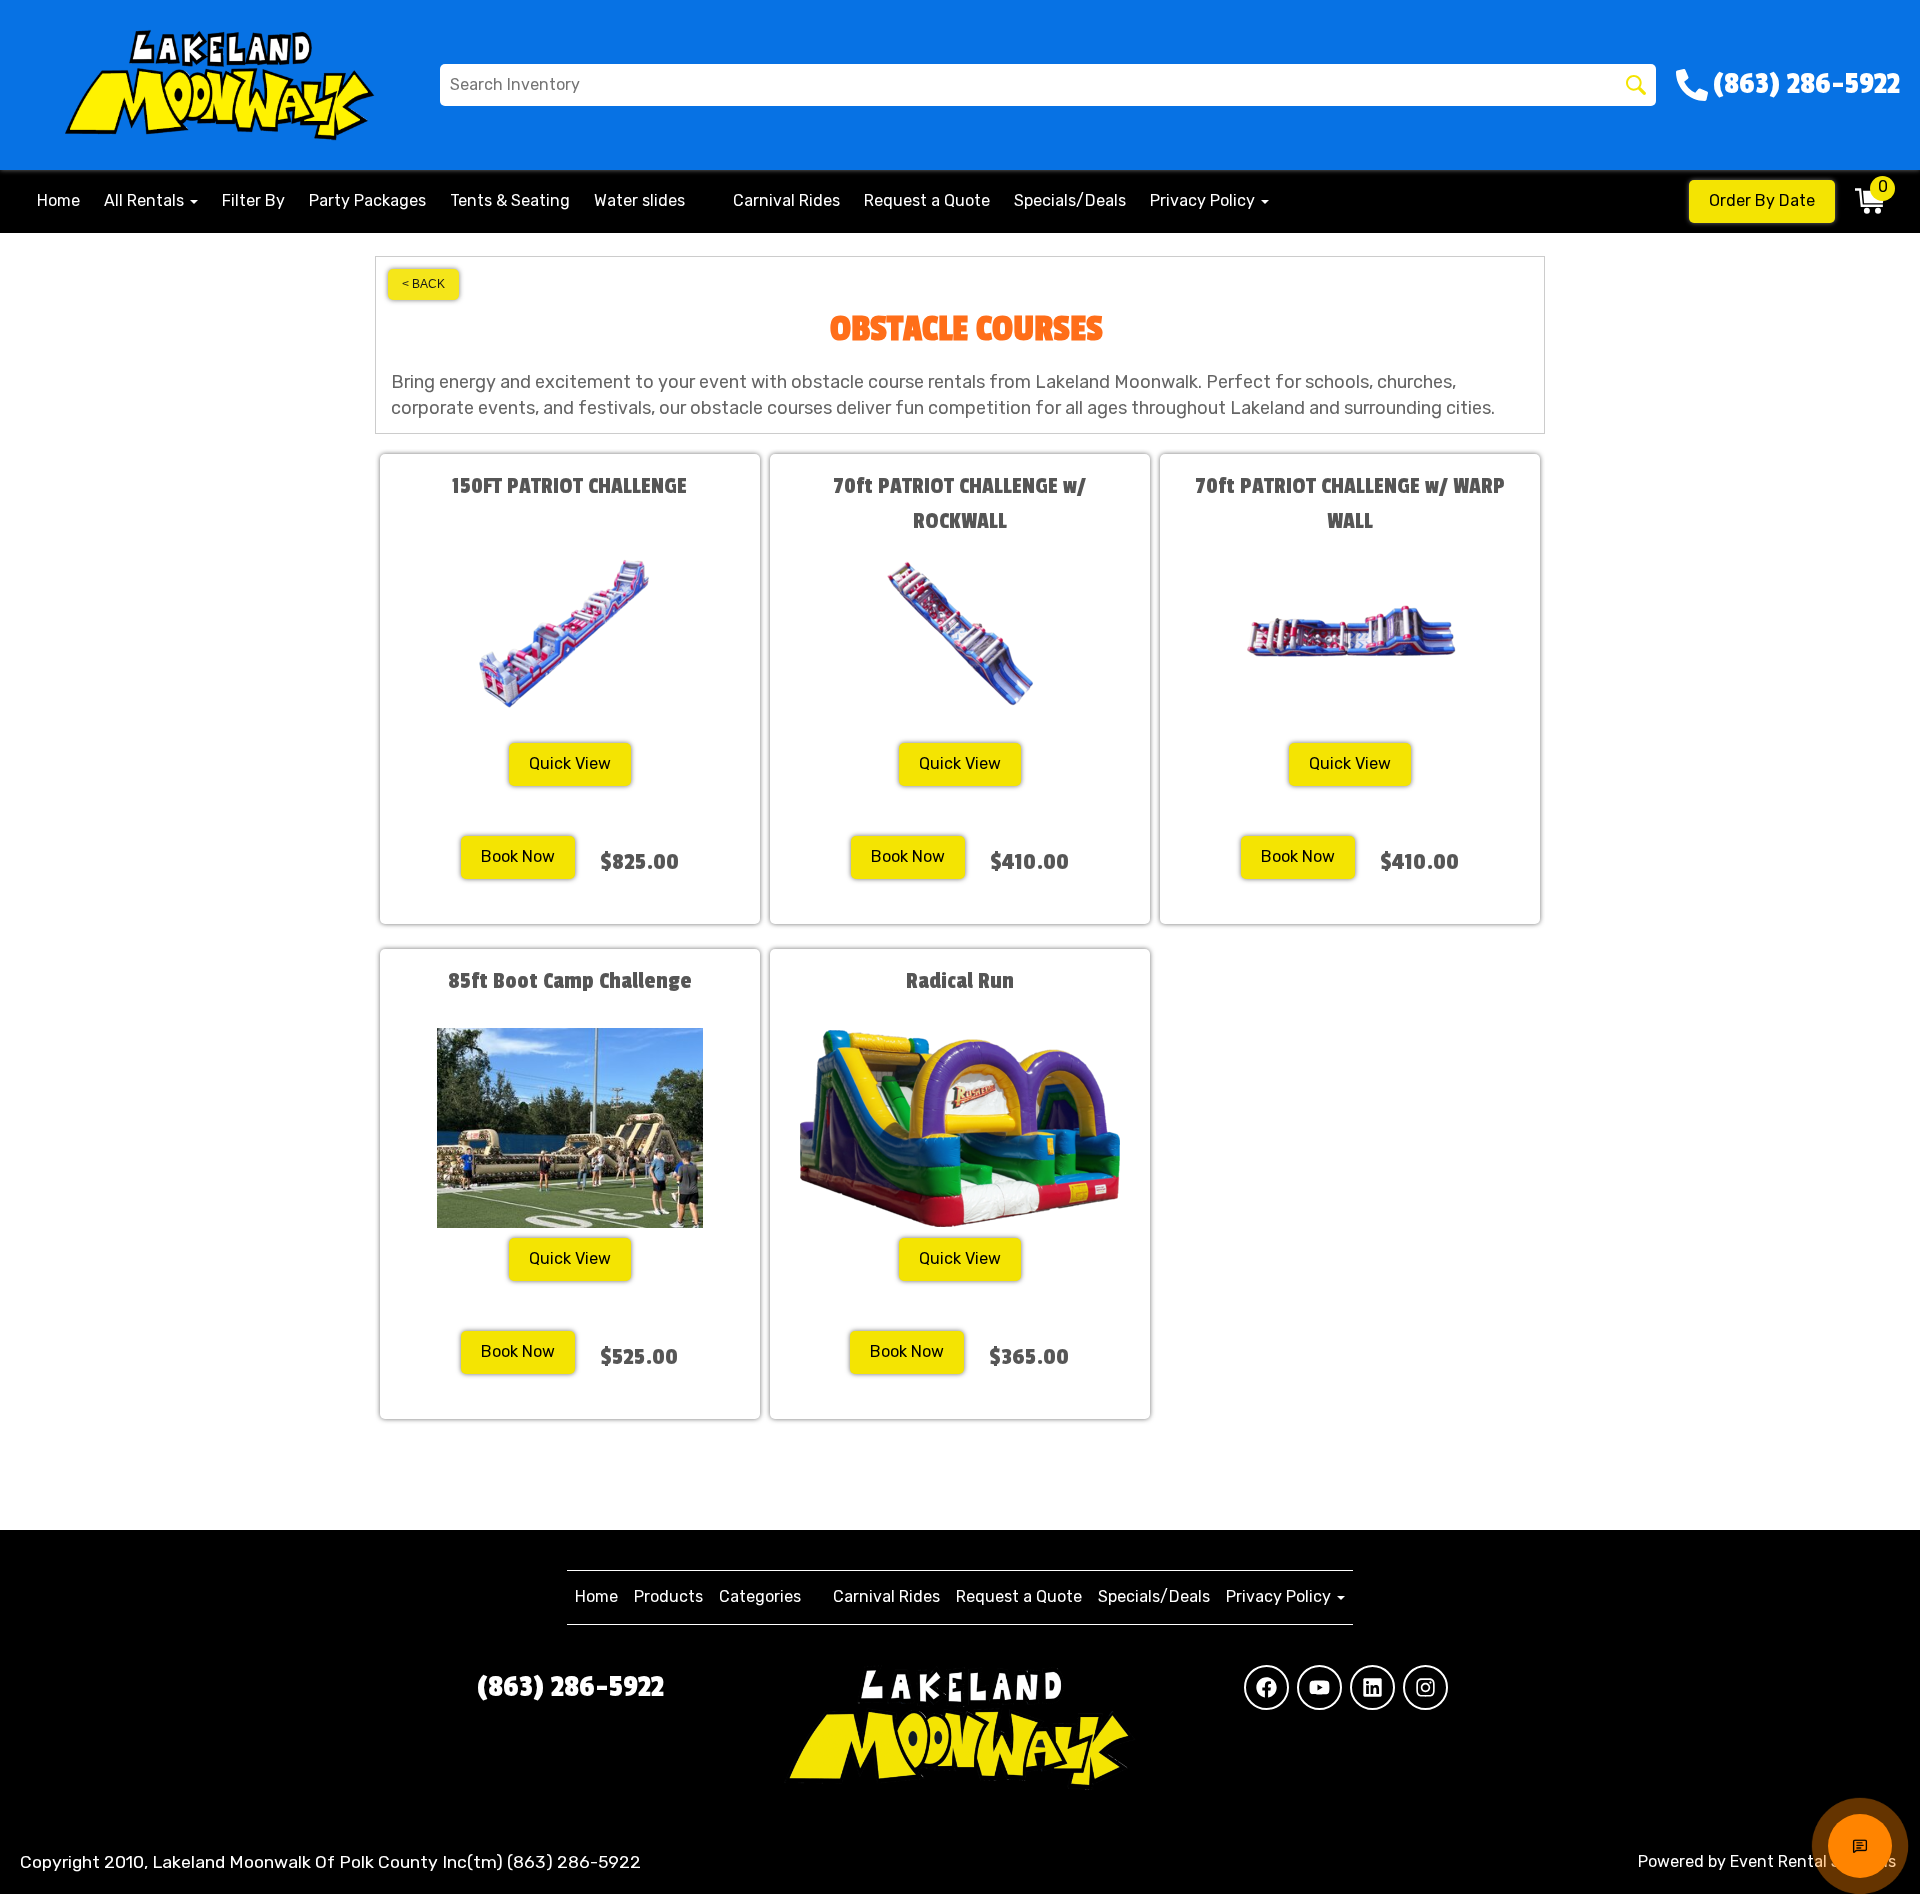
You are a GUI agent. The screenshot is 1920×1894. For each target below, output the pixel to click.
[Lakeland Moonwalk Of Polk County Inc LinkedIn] (1372, 1687)
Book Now (518, 856)
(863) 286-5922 (570, 1687)
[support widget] (1860, 1846)
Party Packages (367, 200)
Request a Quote (927, 200)
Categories (760, 1596)
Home (58, 200)
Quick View (570, 763)
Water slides (639, 200)
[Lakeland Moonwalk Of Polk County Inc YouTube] (1319, 1687)
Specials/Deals (1070, 200)
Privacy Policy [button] (1204, 200)
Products (668, 1596)
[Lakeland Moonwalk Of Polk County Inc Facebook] (1266, 1687)
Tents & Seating (510, 200)
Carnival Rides (786, 200)
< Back (423, 284)
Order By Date (1762, 200)
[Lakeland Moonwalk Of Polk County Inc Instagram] (1425, 1687)
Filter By (253, 200)
